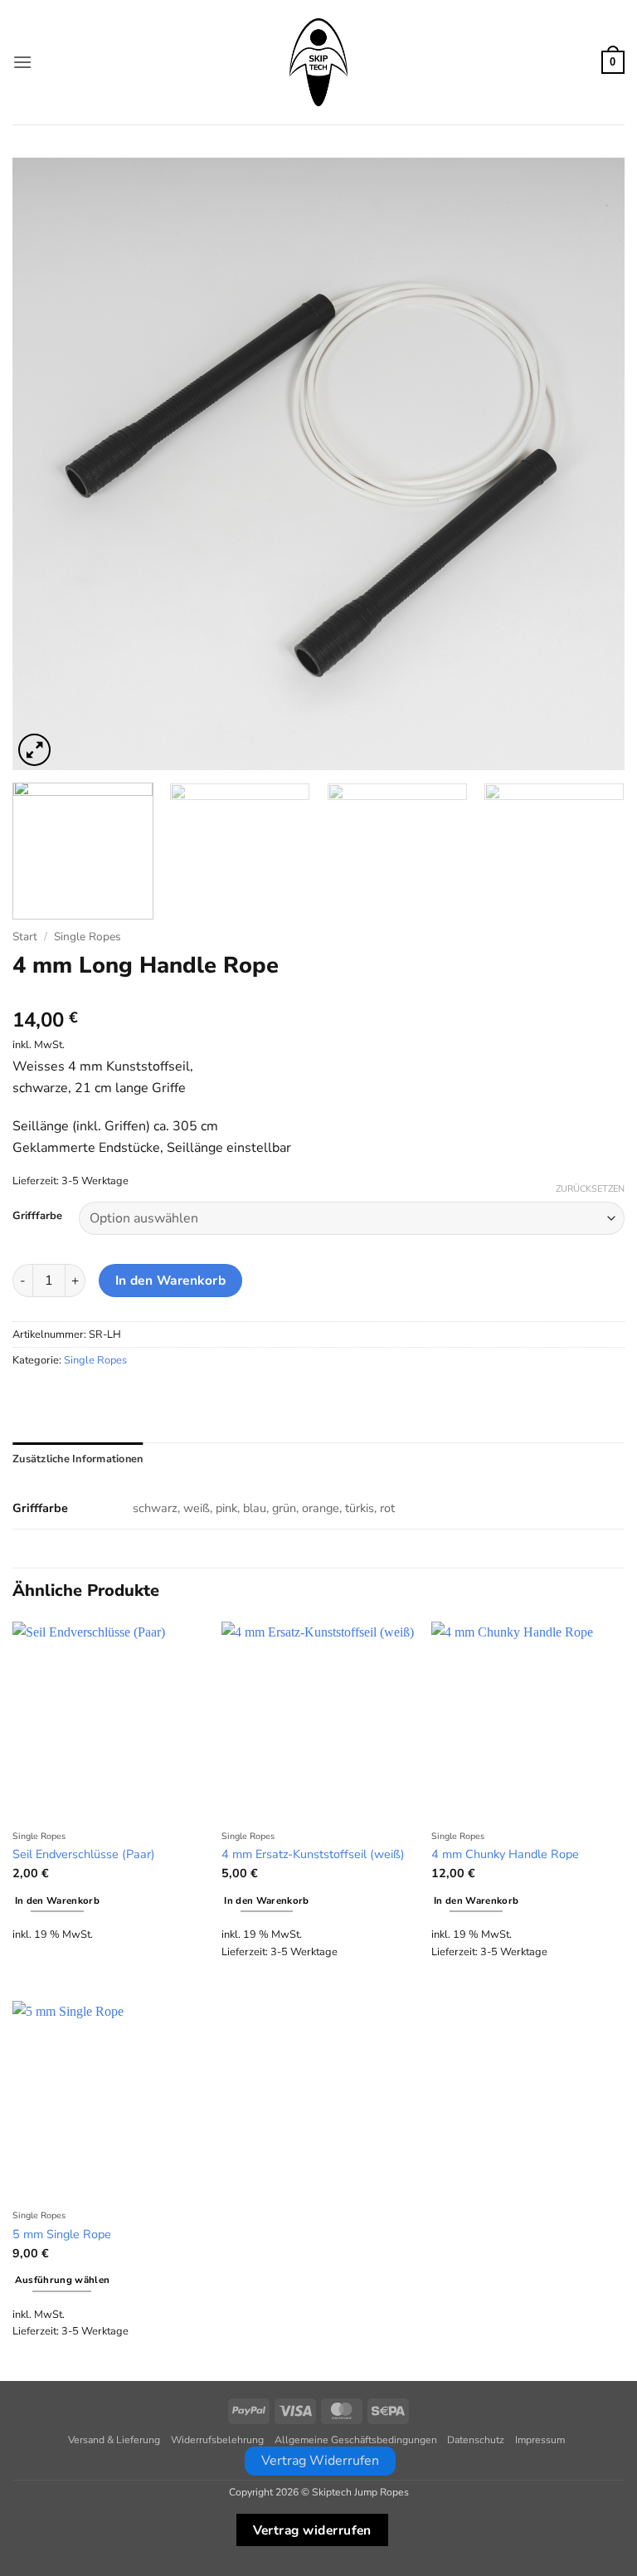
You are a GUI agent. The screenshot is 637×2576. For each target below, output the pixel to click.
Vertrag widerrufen (312, 2530)
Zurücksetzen (590, 1189)
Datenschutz (476, 2440)
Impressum (540, 2440)
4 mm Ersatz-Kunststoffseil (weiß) (313, 1854)
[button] (22, 62)
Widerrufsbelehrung (217, 2440)
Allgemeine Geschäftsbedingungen (356, 2440)
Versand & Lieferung (114, 2440)
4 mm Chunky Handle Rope (505, 1854)
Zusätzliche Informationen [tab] (78, 1459)
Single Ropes (88, 937)
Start (25, 937)
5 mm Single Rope (62, 2234)
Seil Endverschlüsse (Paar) (84, 1854)
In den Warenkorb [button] (58, 1900)
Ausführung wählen (63, 2280)
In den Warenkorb (170, 1280)
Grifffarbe (37, 1217)
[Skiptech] (318, 62)
